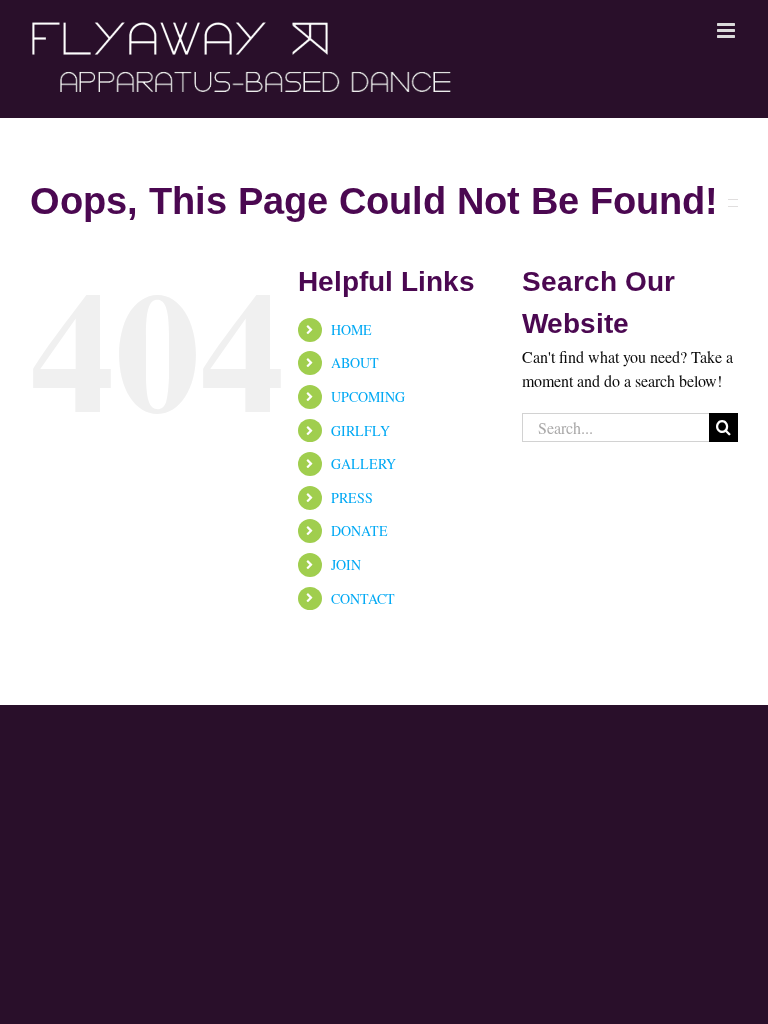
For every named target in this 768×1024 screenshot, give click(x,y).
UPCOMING (368, 396)
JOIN (346, 564)
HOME (351, 329)
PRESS (352, 497)
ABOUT (355, 362)
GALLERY (363, 463)
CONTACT (363, 598)
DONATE (359, 530)
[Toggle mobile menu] (727, 30)
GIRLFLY (360, 430)
